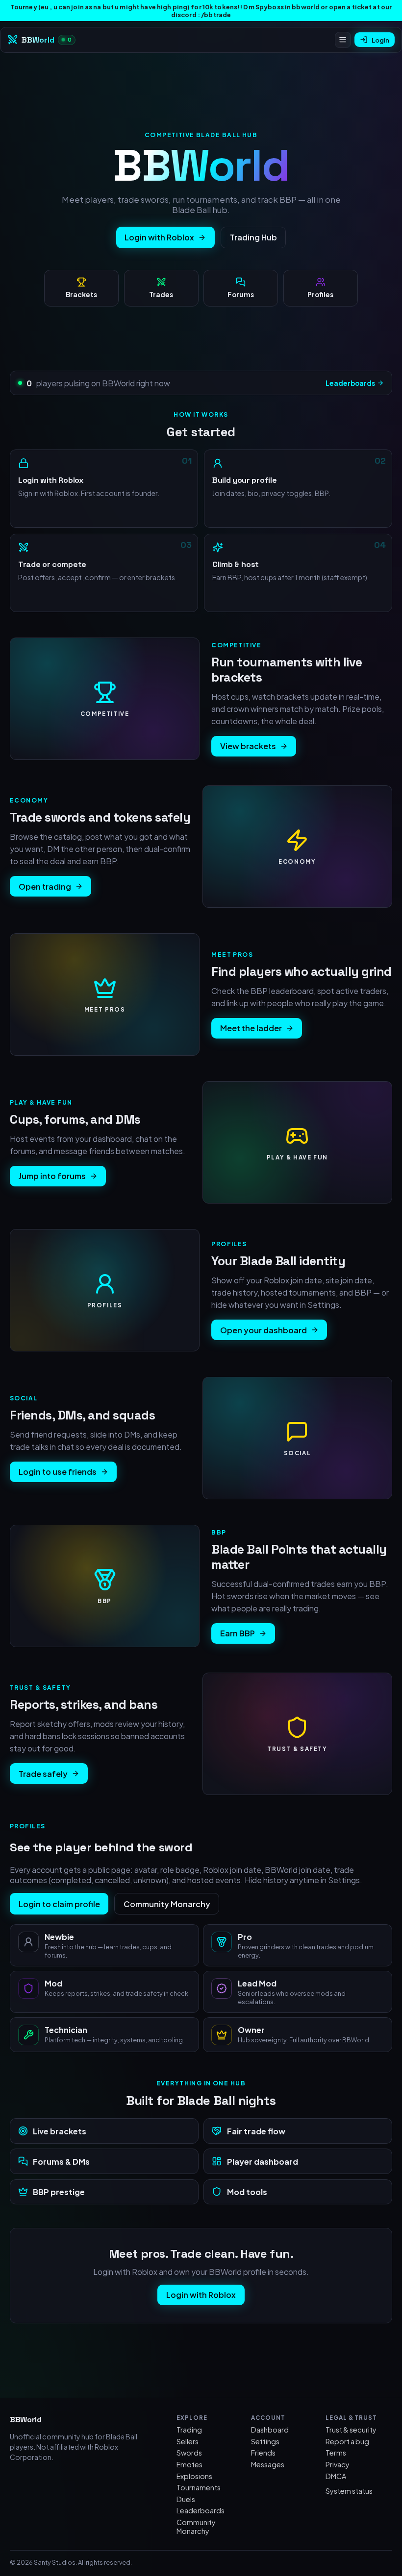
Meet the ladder (251, 1028)
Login (380, 40)
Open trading (45, 886)
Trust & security (351, 2430)
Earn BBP (238, 1633)
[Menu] (343, 40)
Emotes (189, 2464)
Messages (268, 2464)
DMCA (336, 2476)
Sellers (188, 2441)
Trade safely (43, 1774)
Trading (189, 2430)
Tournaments (199, 2487)
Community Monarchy (167, 1904)
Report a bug (347, 2441)
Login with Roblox (159, 237)
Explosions (194, 2476)
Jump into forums (52, 1176)
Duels (186, 2499)
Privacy (338, 2464)
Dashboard (270, 2430)
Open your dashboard (264, 1330)
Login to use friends (58, 1472)
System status (349, 2491)
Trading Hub (253, 237)
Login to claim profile (59, 1904)
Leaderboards (350, 383)
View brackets (248, 746)
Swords (189, 2453)
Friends (263, 2453)
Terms (336, 2453)
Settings (265, 2441)
